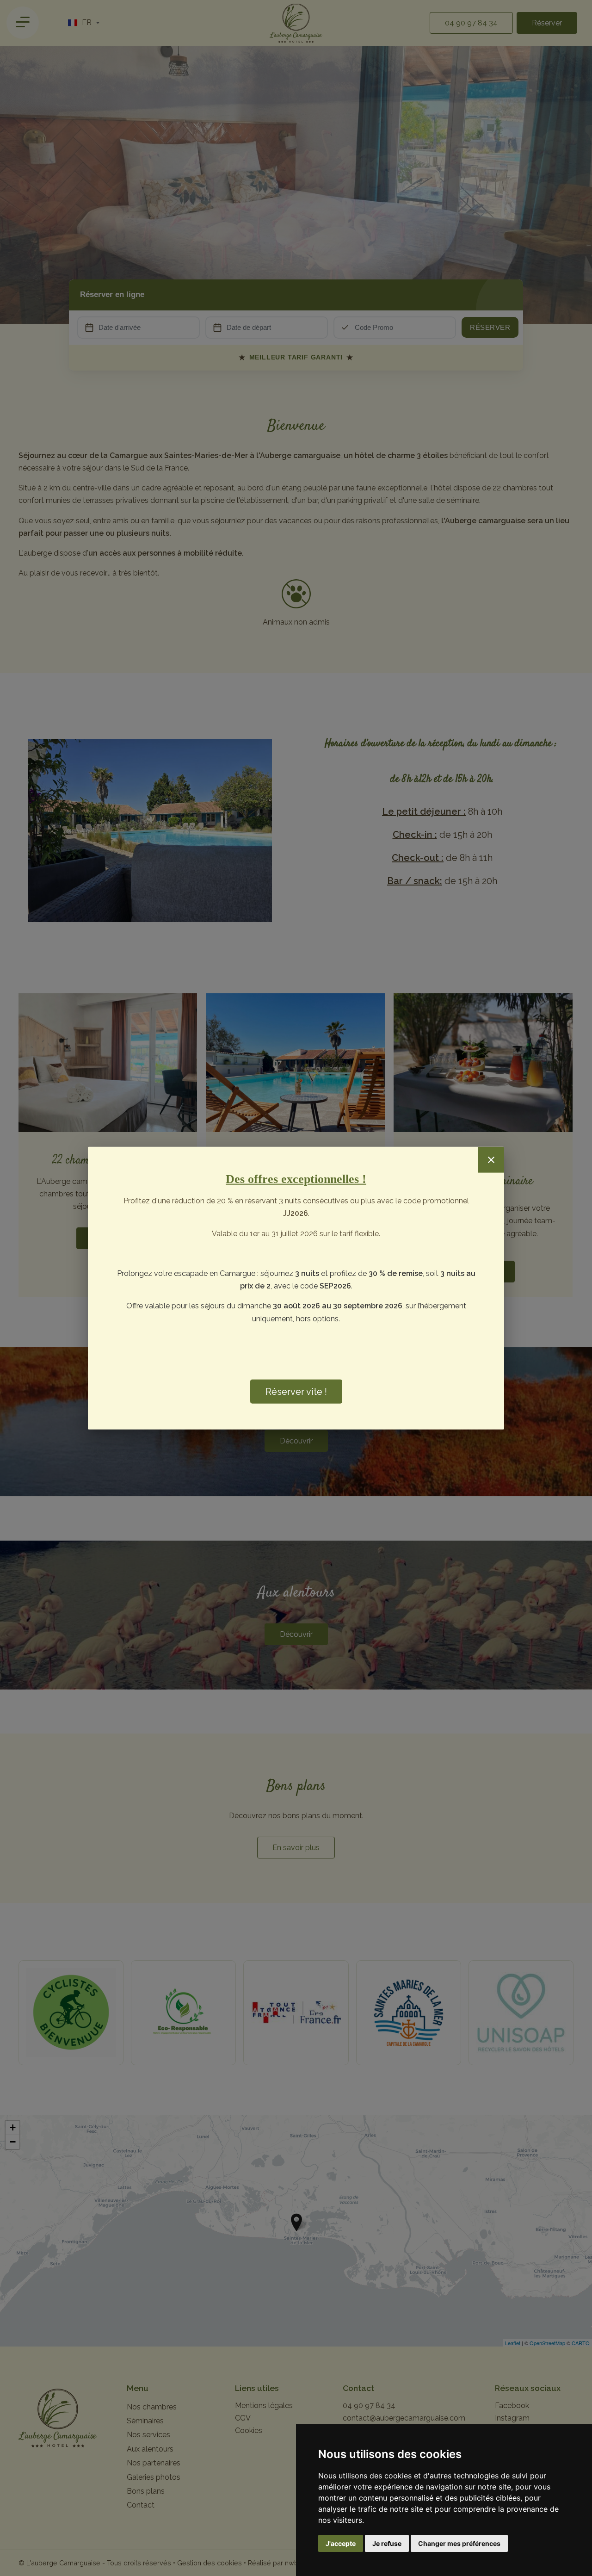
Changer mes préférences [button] (459, 2543)
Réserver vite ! (296, 1392)
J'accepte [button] (341, 2543)
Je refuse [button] (387, 2543)
